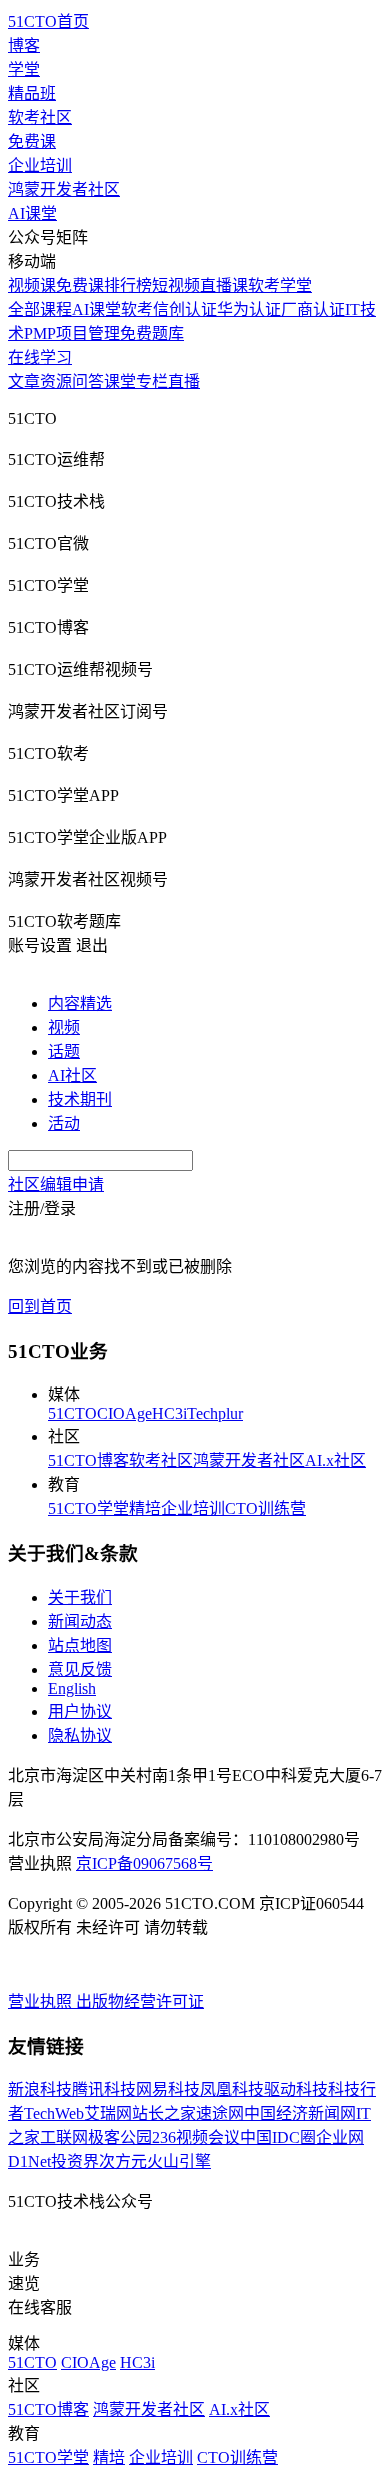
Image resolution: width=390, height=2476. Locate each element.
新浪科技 (40, 2089)
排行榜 (128, 285)
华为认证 (249, 309)
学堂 (24, 69)
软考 (137, 309)
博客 (24, 45)
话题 (64, 1051)
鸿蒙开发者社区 (64, 189)
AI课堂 (32, 213)
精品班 (32, 93)
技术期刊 (80, 1099)
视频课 (32, 285)
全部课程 (40, 309)
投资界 (75, 2161)
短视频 (176, 285)
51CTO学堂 (88, 1508)
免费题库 (152, 333)
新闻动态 (80, 1621)
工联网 (64, 2137)
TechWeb (54, 2113)
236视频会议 (196, 2137)
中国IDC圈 (278, 2137)
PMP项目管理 (72, 333)
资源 (56, 381)
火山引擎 (179, 2161)
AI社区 (72, 1075)
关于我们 (80, 1597)
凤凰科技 (232, 2089)
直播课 (224, 285)
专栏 (152, 381)
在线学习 (40, 357)
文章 (24, 381)
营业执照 (42, 2001)
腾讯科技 (104, 2089)
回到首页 (40, 1306)
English (72, 1688)
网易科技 (168, 2089)
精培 (145, 1508)
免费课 (32, 141)
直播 (184, 381)
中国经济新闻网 (300, 2113)
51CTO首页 (48, 21)
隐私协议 (80, 1735)
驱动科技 (296, 2089)
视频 (64, 1027)
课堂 (120, 381)
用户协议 (80, 1711)
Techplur (215, 1413)
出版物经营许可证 (140, 2001)
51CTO (72, 1413)
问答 (88, 381)
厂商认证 (313, 309)
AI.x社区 (335, 1460)
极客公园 (120, 2137)
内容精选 (80, 1003)
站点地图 (80, 1645)
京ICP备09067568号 (144, 1863)
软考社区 (40, 117)
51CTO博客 (88, 1460)
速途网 (220, 2113)
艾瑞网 (108, 2113)
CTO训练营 (265, 1508)
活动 (64, 1123)
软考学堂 (280, 285)
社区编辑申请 (56, 1184)
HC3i (169, 1413)
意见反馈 (80, 1669)
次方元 (123, 2161)
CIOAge (124, 1413)
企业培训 (40, 165)
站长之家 (164, 2113)
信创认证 (185, 309)
